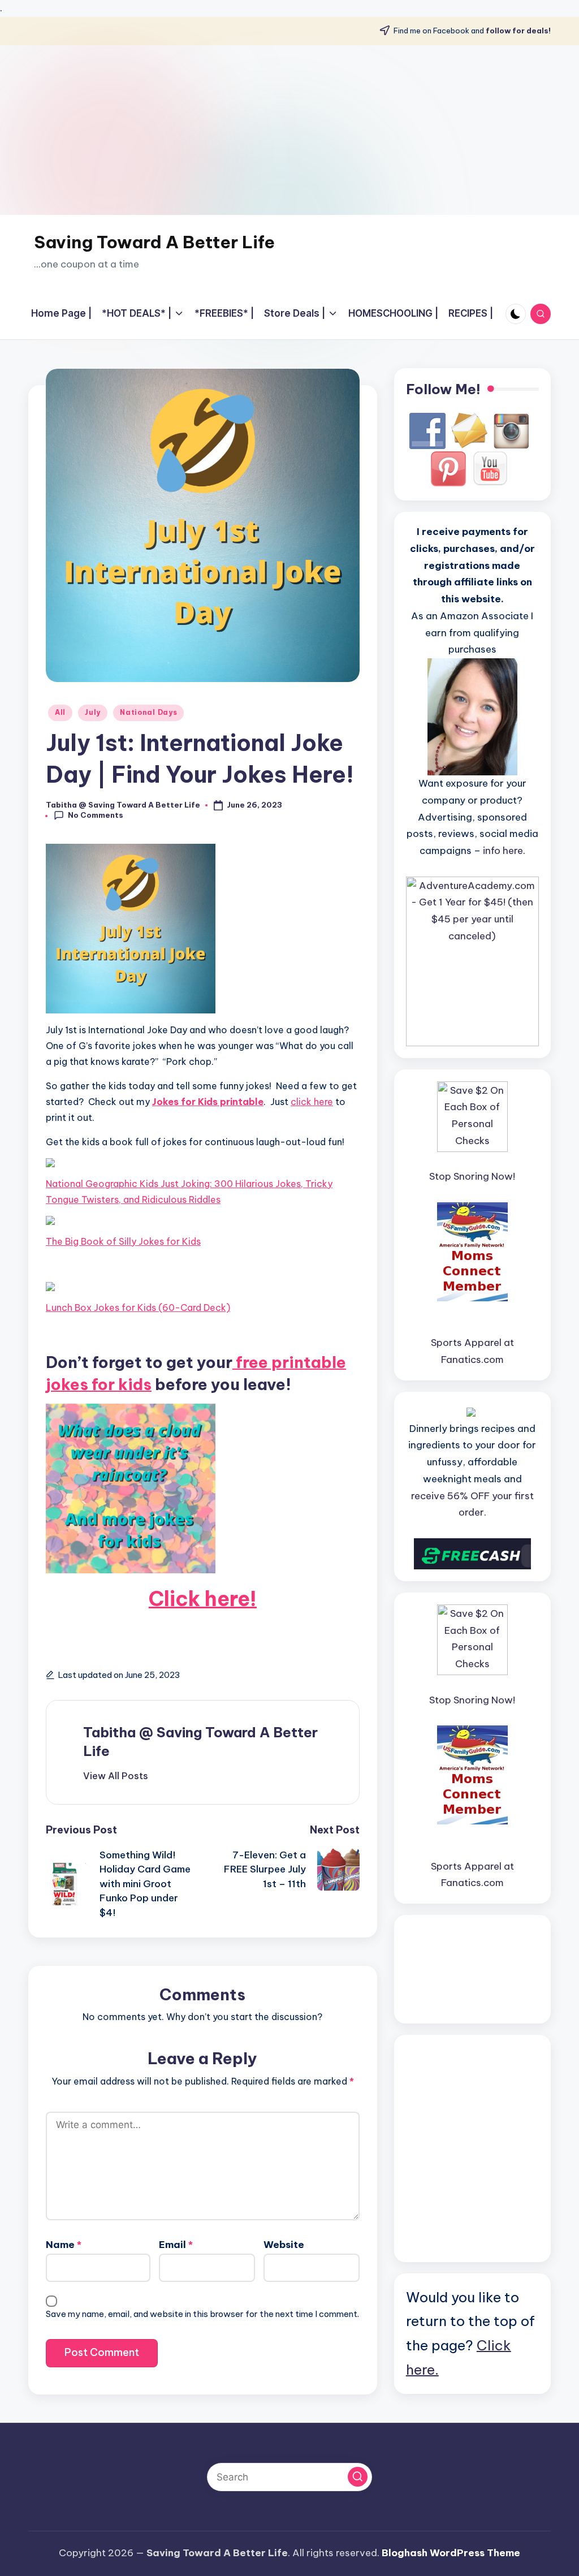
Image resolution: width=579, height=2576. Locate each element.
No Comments (96, 815)
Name (64, 2245)
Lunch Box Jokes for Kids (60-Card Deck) (138, 1308)
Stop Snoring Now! (472, 1176)
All (60, 712)
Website (284, 2245)
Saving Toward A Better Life (154, 242)
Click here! (203, 1599)
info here (503, 851)
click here (312, 1102)
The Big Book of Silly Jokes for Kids (123, 1241)
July (93, 712)
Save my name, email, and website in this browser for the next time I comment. (202, 2314)
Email (176, 2245)
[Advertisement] (289, 130)
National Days (148, 712)
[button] (116, 1776)
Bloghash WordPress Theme (451, 2553)
